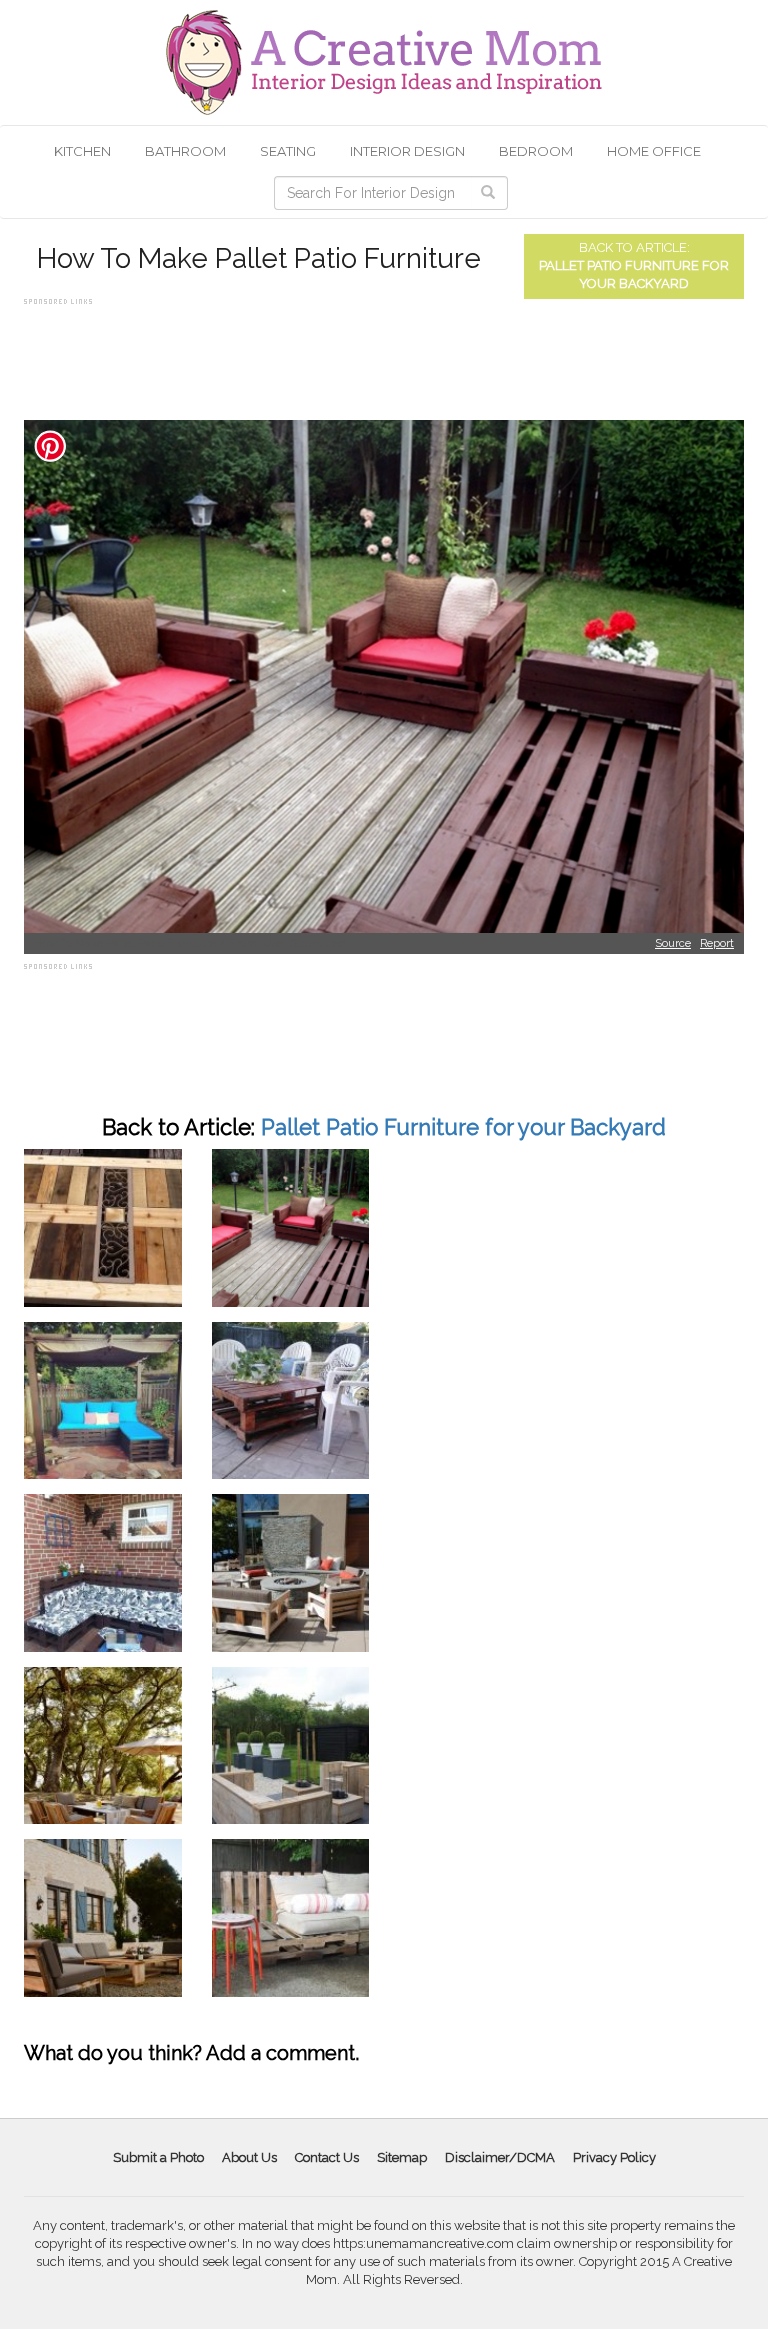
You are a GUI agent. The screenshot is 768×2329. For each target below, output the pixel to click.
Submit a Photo (158, 2157)
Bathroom (185, 151)
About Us (249, 2157)
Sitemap (402, 2157)
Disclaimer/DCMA (500, 2157)
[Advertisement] (388, 355)
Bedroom (536, 151)
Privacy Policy (614, 2157)
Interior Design (407, 151)
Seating (288, 151)
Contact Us (327, 2157)
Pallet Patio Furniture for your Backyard (463, 1127)
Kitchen (82, 151)
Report (717, 943)
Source (673, 943)
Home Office (654, 151)
